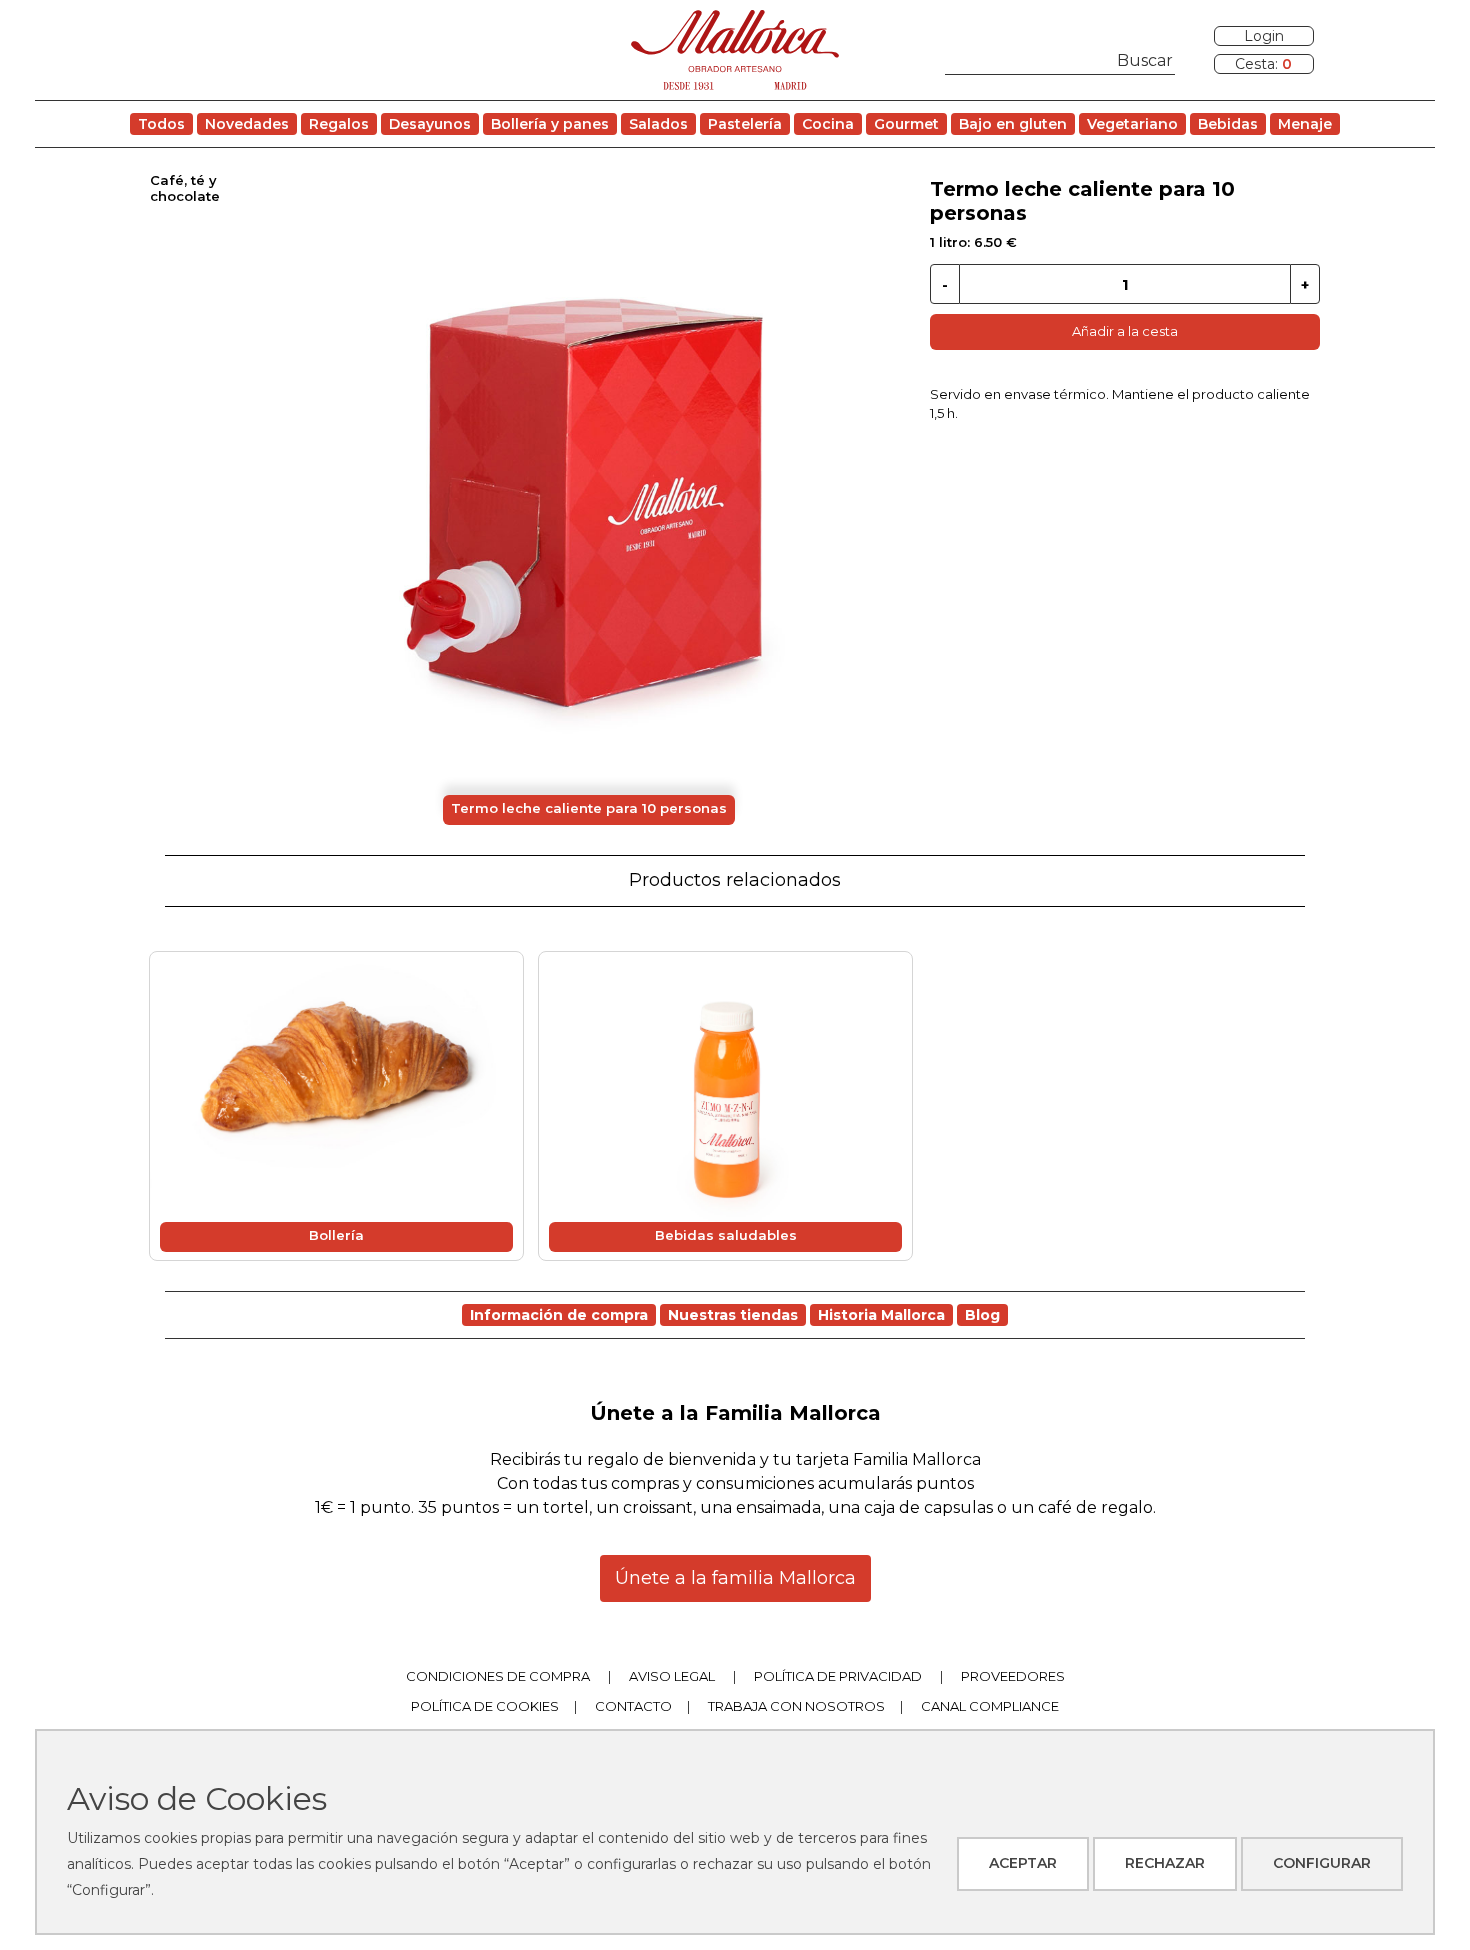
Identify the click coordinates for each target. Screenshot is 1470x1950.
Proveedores (1013, 1676)
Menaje (1305, 124)
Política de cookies (485, 1706)
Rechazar (1165, 1863)
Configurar (1322, 1863)
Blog (982, 1315)
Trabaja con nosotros (796, 1706)
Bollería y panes (550, 124)
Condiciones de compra (498, 1676)
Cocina (828, 124)
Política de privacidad (838, 1676)
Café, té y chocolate (185, 188)
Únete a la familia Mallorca (735, 1578)
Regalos (339, 124)
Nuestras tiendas (733, 1315)
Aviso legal (672, 1676)
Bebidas (1228, 124)
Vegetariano (1132, 124)
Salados (658, 124)
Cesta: (1263, 64)
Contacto (633, 1706)
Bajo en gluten (1013, 124)
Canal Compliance (990, 1706)
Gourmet (906, 124)
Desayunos (430, 124)
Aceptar (1023, 1863)
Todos (161, 124)
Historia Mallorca (881, 1315)
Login (1264, 36)
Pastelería (745, 124)
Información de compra (559, 1315)
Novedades (247, 124)
